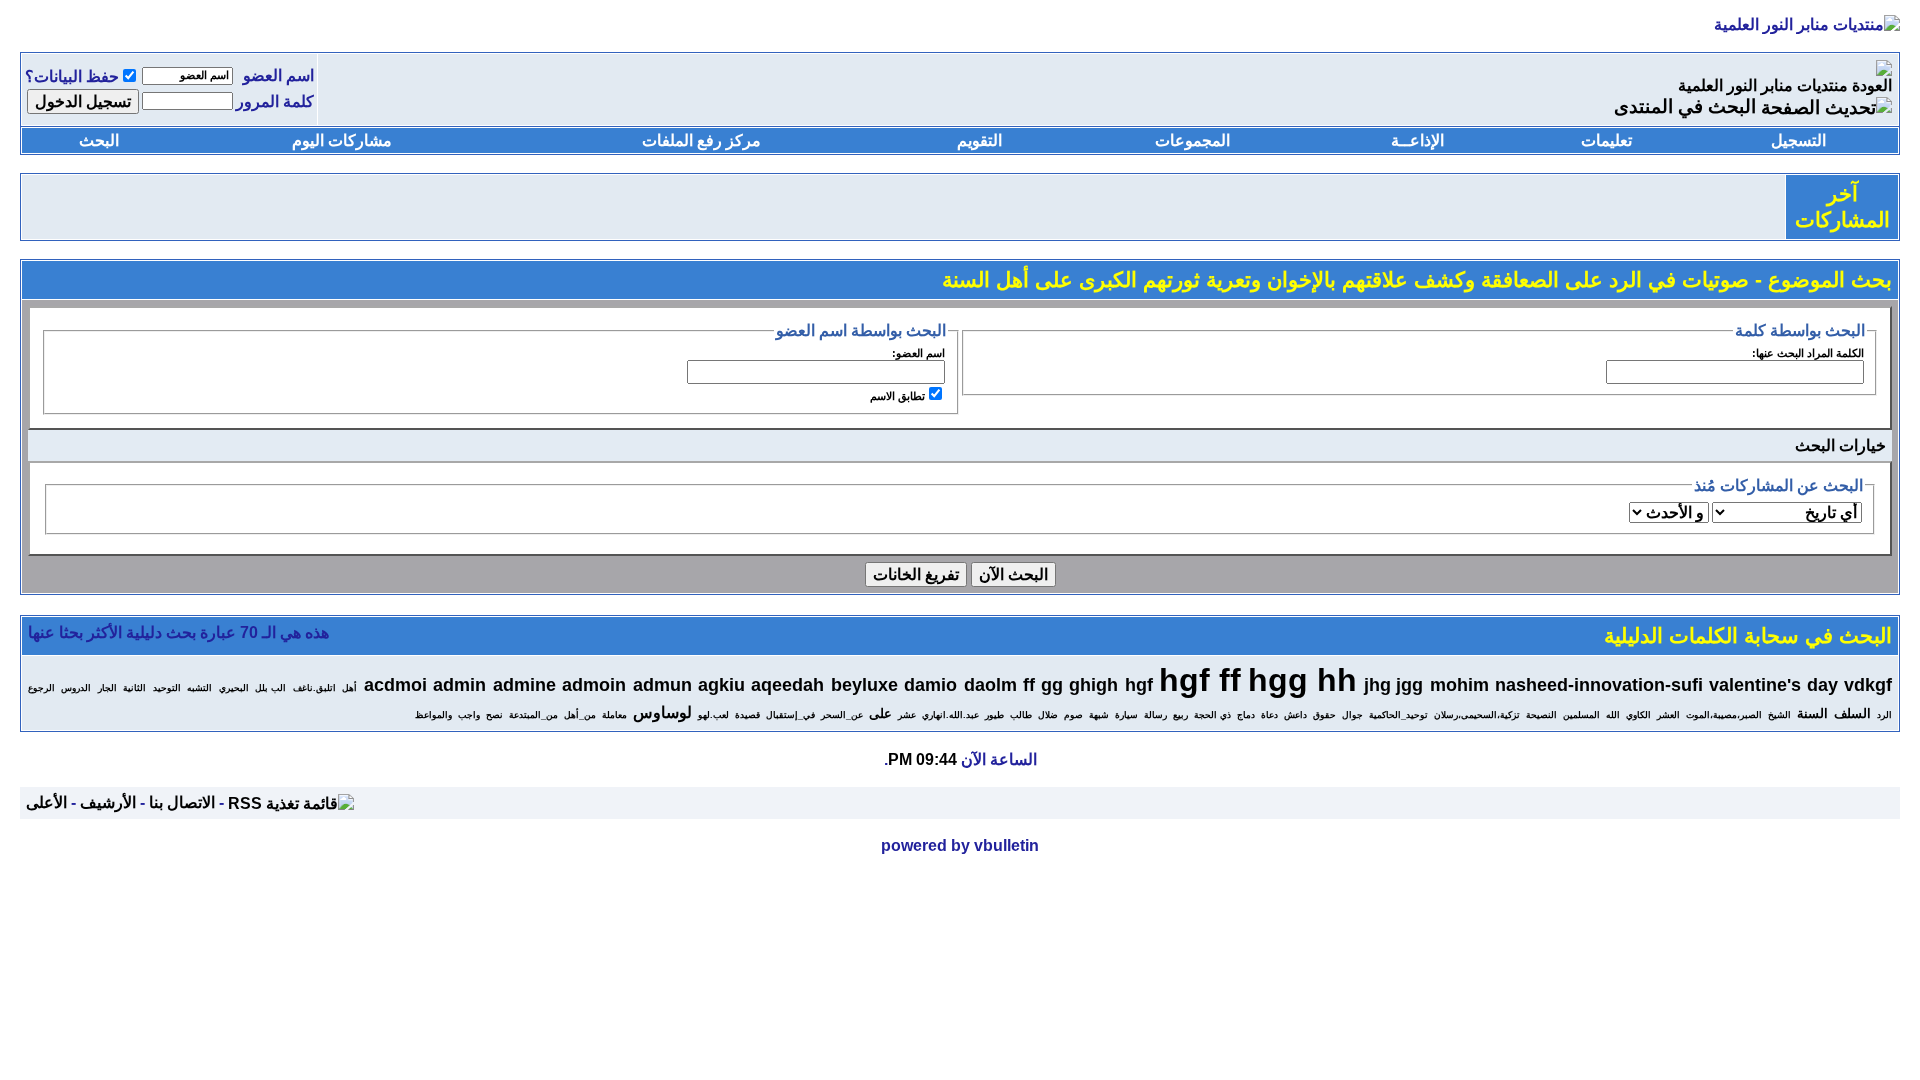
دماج (1246, 715)
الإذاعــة (1417, 140)
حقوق (1324, 715)
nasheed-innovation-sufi (1599, 685)
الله (1613, 715)
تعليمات (1606, 140)
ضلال (1048, 715)
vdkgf (1868, 685)
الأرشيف (108, 802)
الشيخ (1779, 715)
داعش (1295, 715)
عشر (907, 715)
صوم (1073, 715)
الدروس (76, 688)
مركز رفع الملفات (701, 140)
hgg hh (1302, 680)
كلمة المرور (275, 101)
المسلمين (1581, 715)
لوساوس (662, 712)
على (880, 713)
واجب (469, 715)
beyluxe (864, 685)
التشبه (199, 688)
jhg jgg (1393, 685)
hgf (1139, 685)
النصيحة (1541, 715)
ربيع (1180, 715)
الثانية (134, 688)
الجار (107, 688)
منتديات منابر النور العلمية (1763, 85)
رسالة (1155, 715)
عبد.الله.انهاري (950, 715)
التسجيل (1798, 140)
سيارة (1126, 715)
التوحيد (167, 688)
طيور (994, 715)
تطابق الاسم (897, 396)
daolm (990, 685)
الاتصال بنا (182, 802)
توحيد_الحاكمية (1398, 715)
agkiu (721, 685)
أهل (349, 688)
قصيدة (747, 715)
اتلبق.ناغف (314, 688)
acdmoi (395, 685)
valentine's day (1773, 685)
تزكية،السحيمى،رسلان (1477, 715)
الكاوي (1638, 715)
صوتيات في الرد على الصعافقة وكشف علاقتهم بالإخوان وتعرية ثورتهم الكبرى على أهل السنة (1345, 280)
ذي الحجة (1212, 715)
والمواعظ (433, 715)
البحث (99, 140)
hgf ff (1200, 680)
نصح (494, 715)
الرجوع (41, 688)
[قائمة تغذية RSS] (291, 802)
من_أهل (580, 715)
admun (662, 685)
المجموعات (1192, 140)
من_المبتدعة (533, 715)
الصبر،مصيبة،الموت (1724, 715)
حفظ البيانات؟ (72, 76)
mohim (1459, 685)
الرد (1884, 715)
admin (459, 685)
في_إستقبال (790, 715)
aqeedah (787, 685)
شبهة (1099, 715)
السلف (1852, 713)
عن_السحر (842, 715)
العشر (1668, 715)
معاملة (614, 715)
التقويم (979, 140)
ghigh (1093, 685)
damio (930, 685)
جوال (1352, 715)
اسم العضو (278, 75)
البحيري (234, 688)
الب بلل (270, 688)
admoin (594, 685)
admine (524, 685)
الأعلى (46, 802)
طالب (1021, 715)
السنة (1812, 713)
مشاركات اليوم (342, 140)
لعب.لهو (713, 715)
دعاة (1269, 715)
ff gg (1042, 685)
